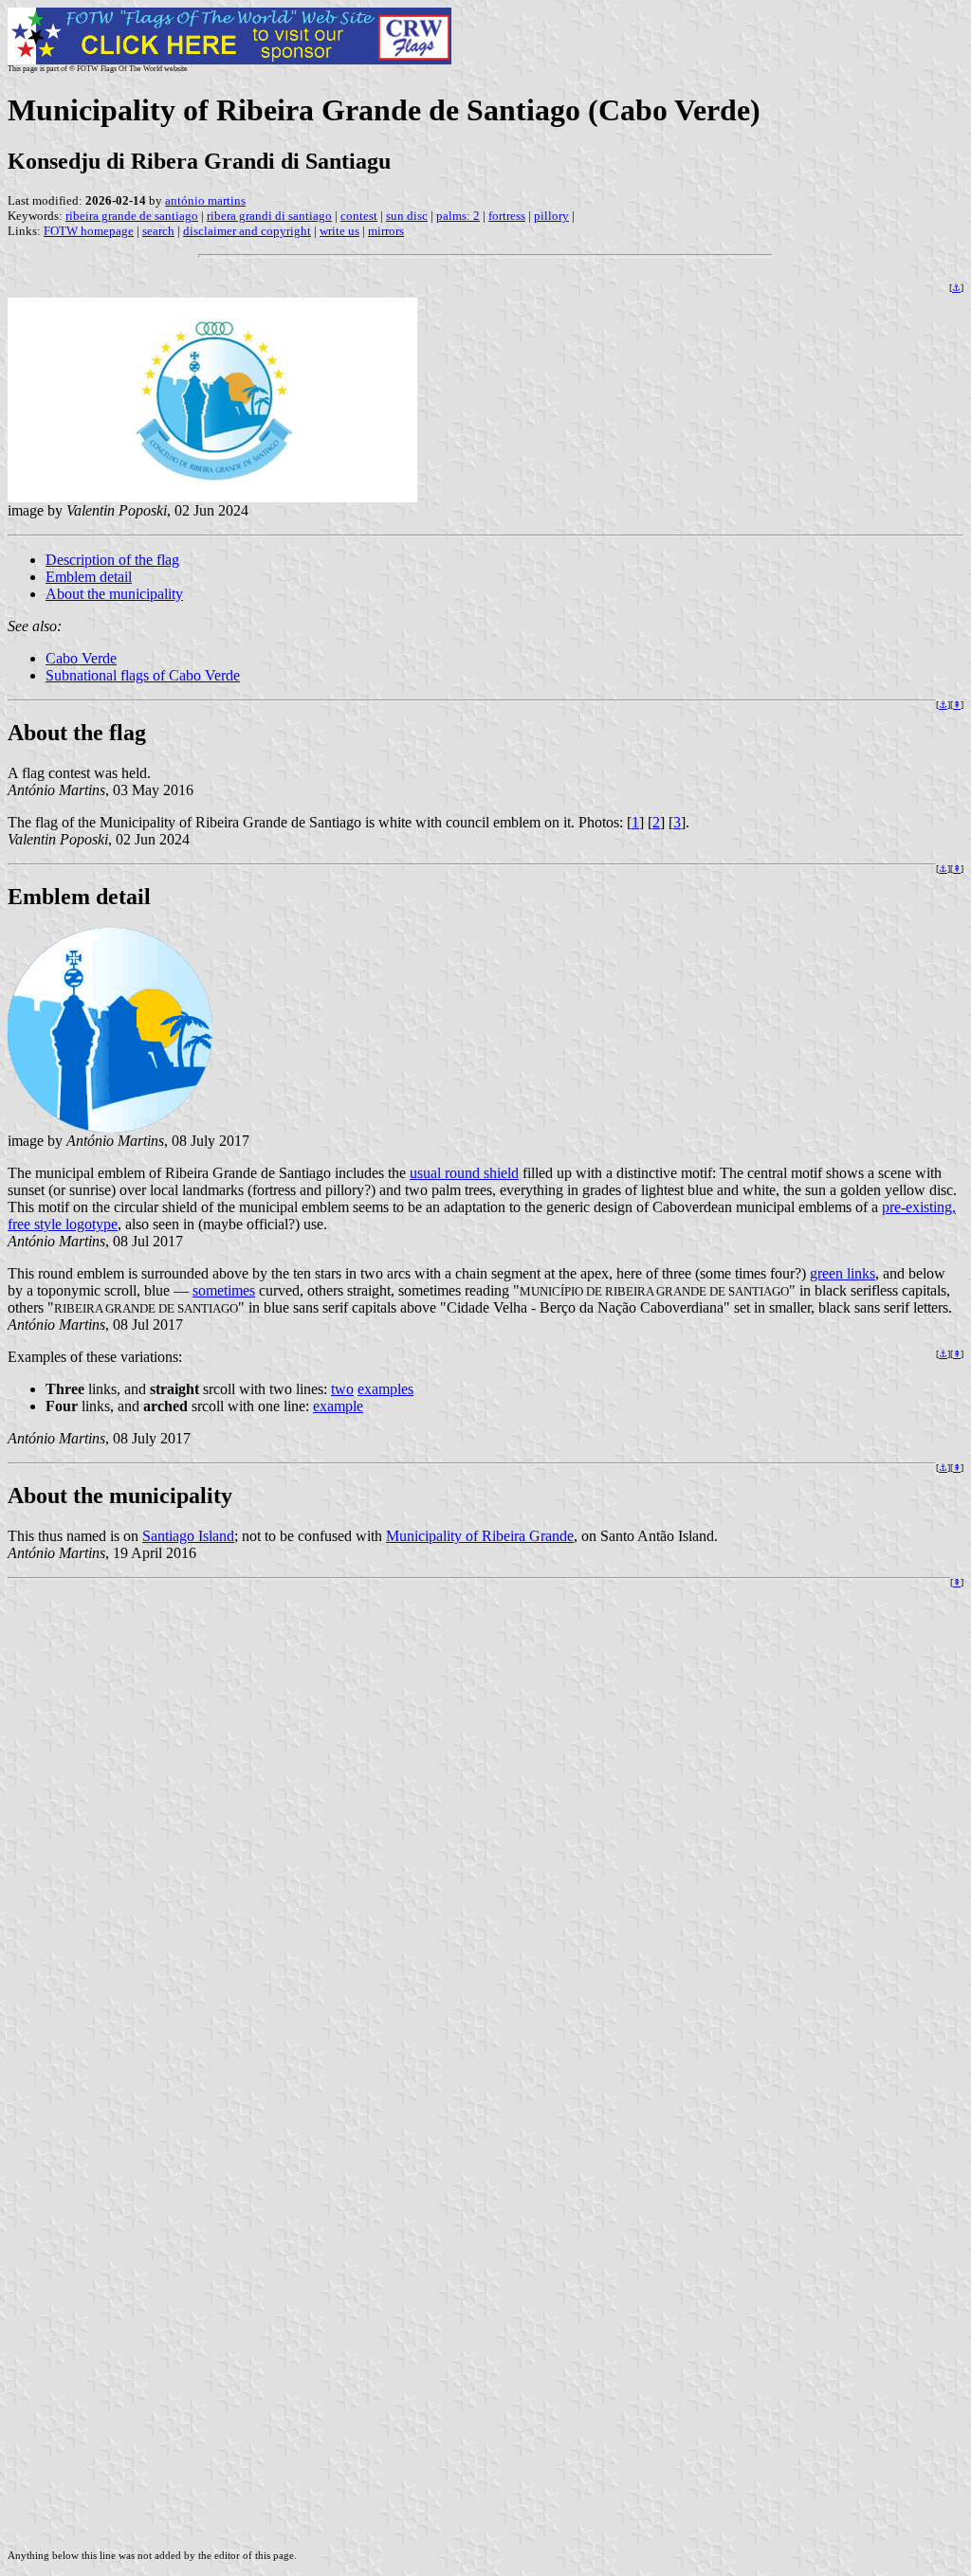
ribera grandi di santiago (269, 216)
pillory (551, 216)
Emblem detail (89, 577)
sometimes (224, 1290)
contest (359, 216)
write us (339, 231)
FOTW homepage (89, 231)
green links (843, 1273)
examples (385, 1389)
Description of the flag (112, 560)
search (158, 231)
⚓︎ (956, 288)
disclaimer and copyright (247, 231)
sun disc (407, 216)
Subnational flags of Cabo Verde (143, 675)
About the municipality (114, 594)
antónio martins (205, 200)
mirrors (386, 231)
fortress (507, 216)
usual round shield (464, 1173)
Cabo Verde (81, 658)
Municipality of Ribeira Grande (480, 1536)
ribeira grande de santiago (132, 216)
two (342, 1389)
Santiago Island (188, 1536)
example (338, 1406)
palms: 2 (458, 216)
